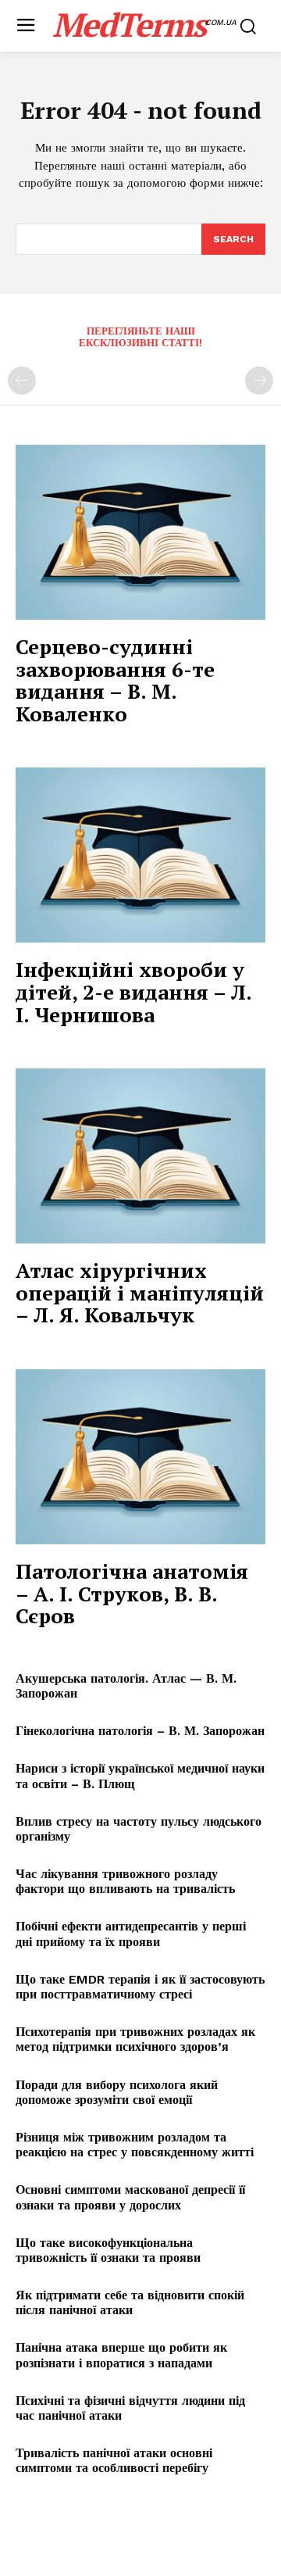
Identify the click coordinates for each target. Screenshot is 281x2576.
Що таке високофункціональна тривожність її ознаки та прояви (108, 2250)
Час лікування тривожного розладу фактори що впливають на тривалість (125, 1881)
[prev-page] (22, 381)
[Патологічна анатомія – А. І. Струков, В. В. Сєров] (140, 1457)
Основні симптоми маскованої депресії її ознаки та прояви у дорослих (130, 2197)
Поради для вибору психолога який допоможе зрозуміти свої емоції (117, 2092)
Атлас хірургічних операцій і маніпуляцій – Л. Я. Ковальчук (140, 1292)
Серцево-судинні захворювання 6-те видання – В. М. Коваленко (115, 680)
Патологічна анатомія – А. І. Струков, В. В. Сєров (132, 1593)
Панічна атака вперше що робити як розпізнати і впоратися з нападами (121, 2355)
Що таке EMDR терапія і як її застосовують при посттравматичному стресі (140, 1987)
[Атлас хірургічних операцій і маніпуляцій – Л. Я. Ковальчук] (140, 1156)
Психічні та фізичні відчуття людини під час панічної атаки (130, 2408)
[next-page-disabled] (259, 381)
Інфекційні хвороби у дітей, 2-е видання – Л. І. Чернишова (134, 991)
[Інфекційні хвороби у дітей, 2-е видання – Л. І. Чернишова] (140, 855)
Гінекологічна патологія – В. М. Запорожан (140, 1731)
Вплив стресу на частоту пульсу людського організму (139, 1829)
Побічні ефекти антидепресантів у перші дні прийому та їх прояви (131, 1934)
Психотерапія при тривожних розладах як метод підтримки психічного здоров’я (135, 2039)
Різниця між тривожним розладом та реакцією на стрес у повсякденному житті (135, 2145)
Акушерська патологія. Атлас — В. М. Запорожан (126, 1686)
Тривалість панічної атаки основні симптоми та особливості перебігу (114, 2460)
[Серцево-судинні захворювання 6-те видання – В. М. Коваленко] (140, 532)
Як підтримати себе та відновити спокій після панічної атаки (130, 2302)
